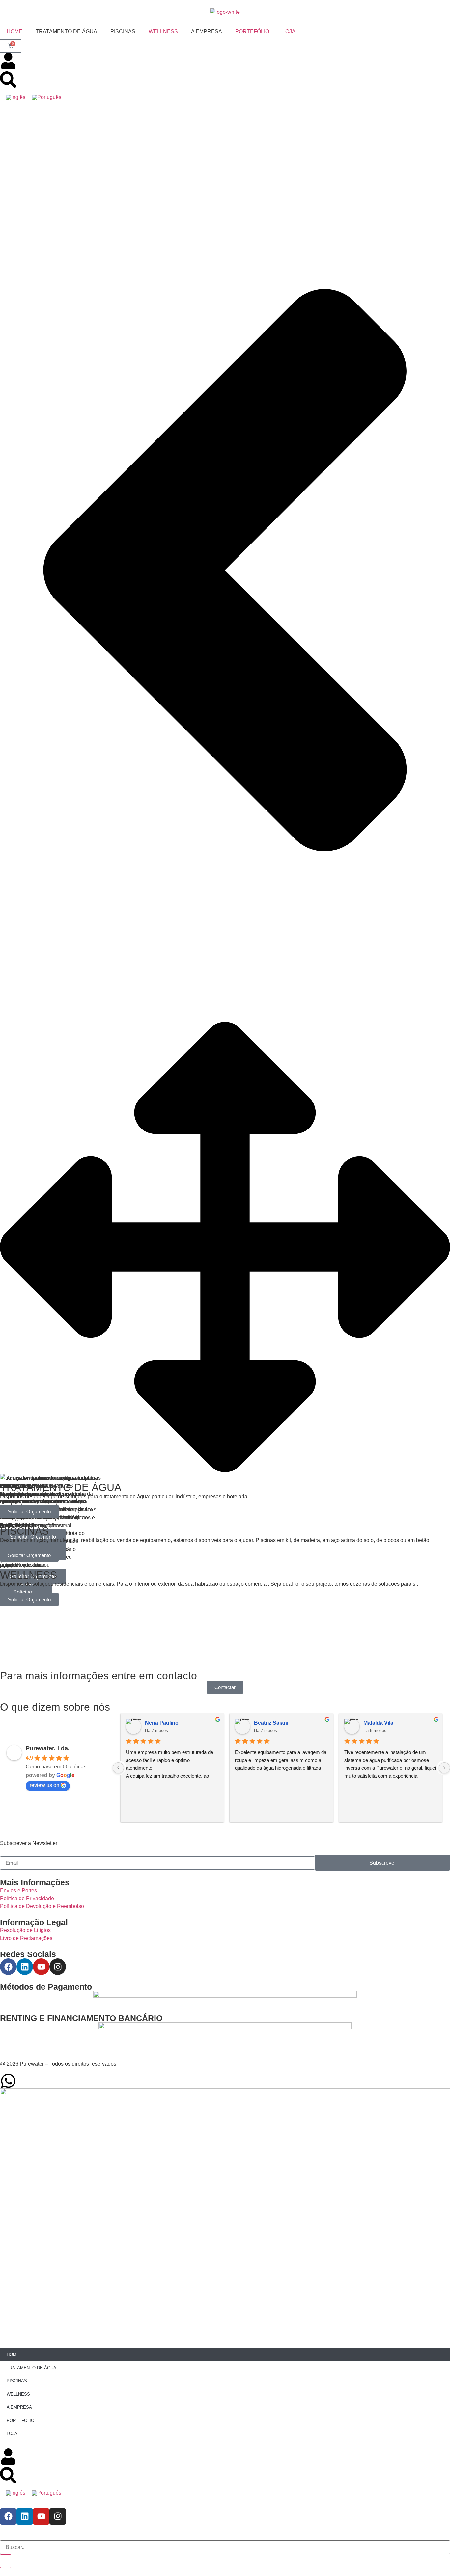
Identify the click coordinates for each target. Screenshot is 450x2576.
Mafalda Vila (378, 1723)
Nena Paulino (162, 1723)
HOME (14, 31)
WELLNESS (163, 31)
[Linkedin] (25, 1967)
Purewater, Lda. (48, 1748)
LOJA (289, 31)
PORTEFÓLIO (252, 31)
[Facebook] (8, 1967)
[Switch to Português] (47, 97)
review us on (44, 1785)
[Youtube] (41, 1967)
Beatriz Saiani (271, 1723)
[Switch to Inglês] (16, 97)
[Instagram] (58, 1967)
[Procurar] (6, 2561)
